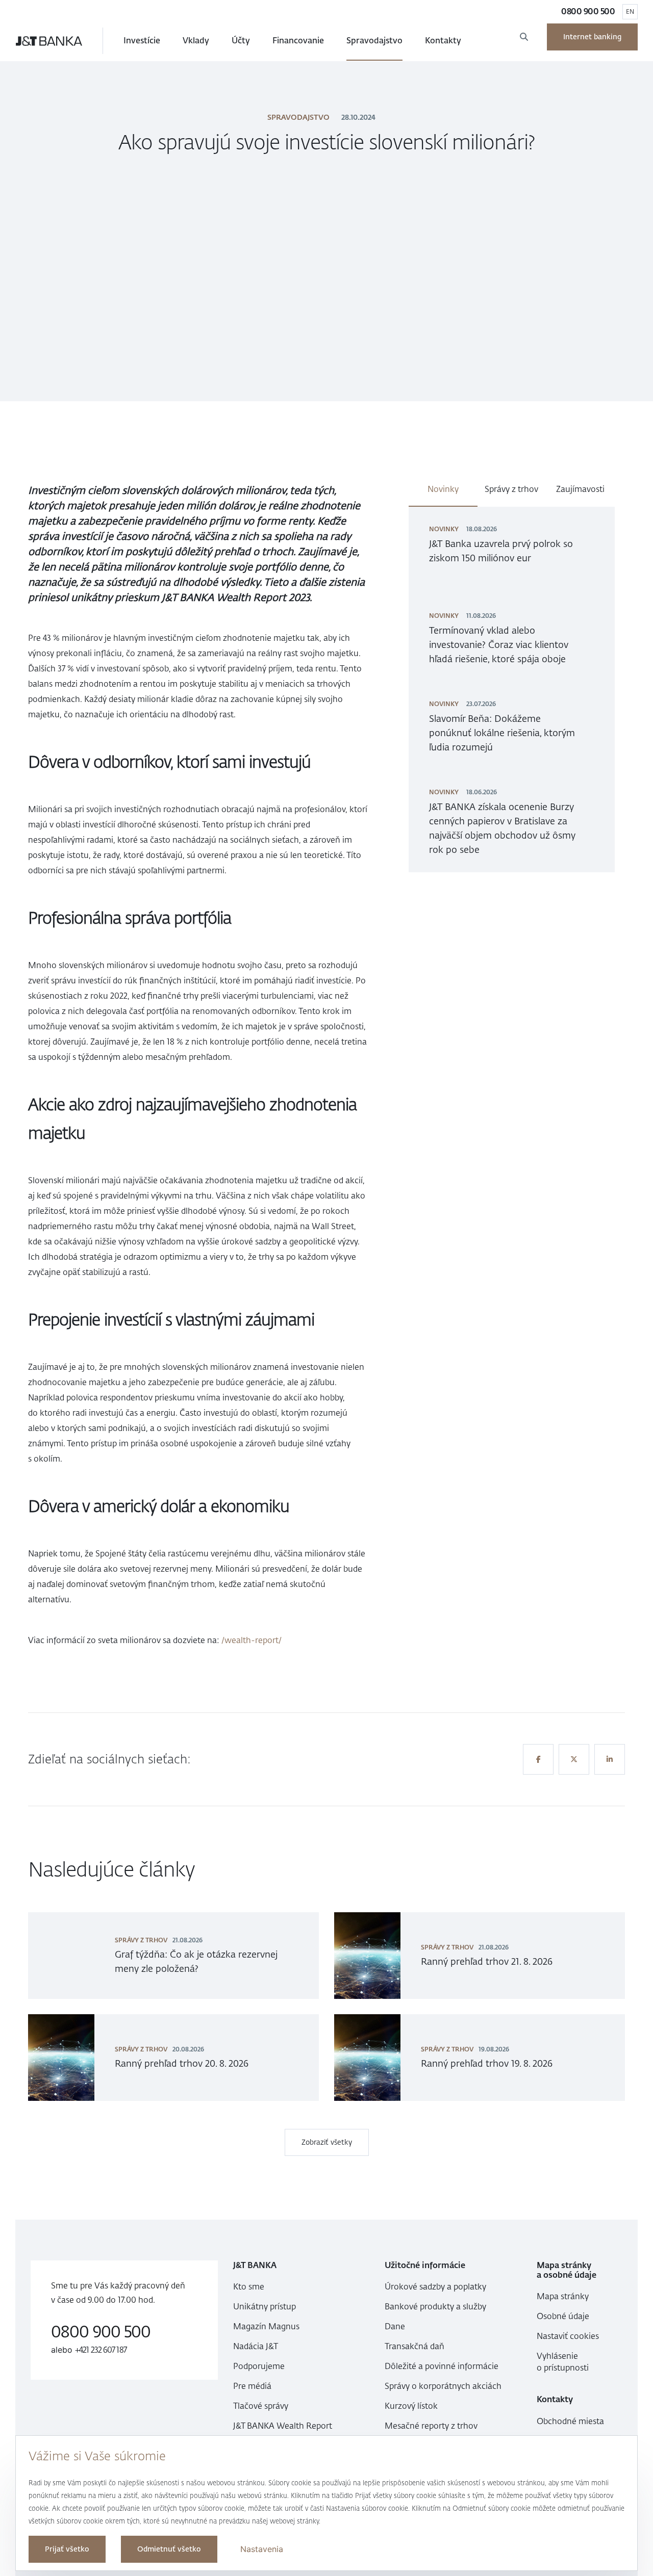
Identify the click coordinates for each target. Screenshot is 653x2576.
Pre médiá (252, 2386)
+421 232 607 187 (102, 2350)
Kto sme (249, 2287)
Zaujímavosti (580, 489)
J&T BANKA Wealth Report (283, 2426)
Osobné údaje (563, 2316)
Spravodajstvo (374, 41)
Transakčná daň (415, 2346)
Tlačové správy (261, 2406)
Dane (395, 2326)
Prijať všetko (67, 2549)
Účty (241, 41)
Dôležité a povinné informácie (442, 2366)
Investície (142, 41)
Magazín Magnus (266, 2326)
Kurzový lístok (411, 2406)
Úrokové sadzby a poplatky (435, 2287)
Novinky (443, 489)
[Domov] (49, 41)
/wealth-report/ (252, 1640)
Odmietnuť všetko (169, 2549)
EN (630, 12)
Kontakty (443, 41)
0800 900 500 (588, 11)
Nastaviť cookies (568, 2336)
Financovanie (298, 41)
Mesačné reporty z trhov (431, 2426)
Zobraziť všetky (327, 2142)
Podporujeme (259, 2366)
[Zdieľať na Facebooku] (538, 1759)
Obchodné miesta (570, 2421)
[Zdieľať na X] (574, 1759)
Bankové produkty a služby (435, 2307)
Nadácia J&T (256, 2346)
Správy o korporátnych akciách (443, 2386)
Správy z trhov (511, 489)
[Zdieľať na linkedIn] (610, 1759)
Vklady (196, 41)
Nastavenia (262, 2549)
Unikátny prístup (265, 2307)
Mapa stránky (563, 2296)
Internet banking (592, 37)
